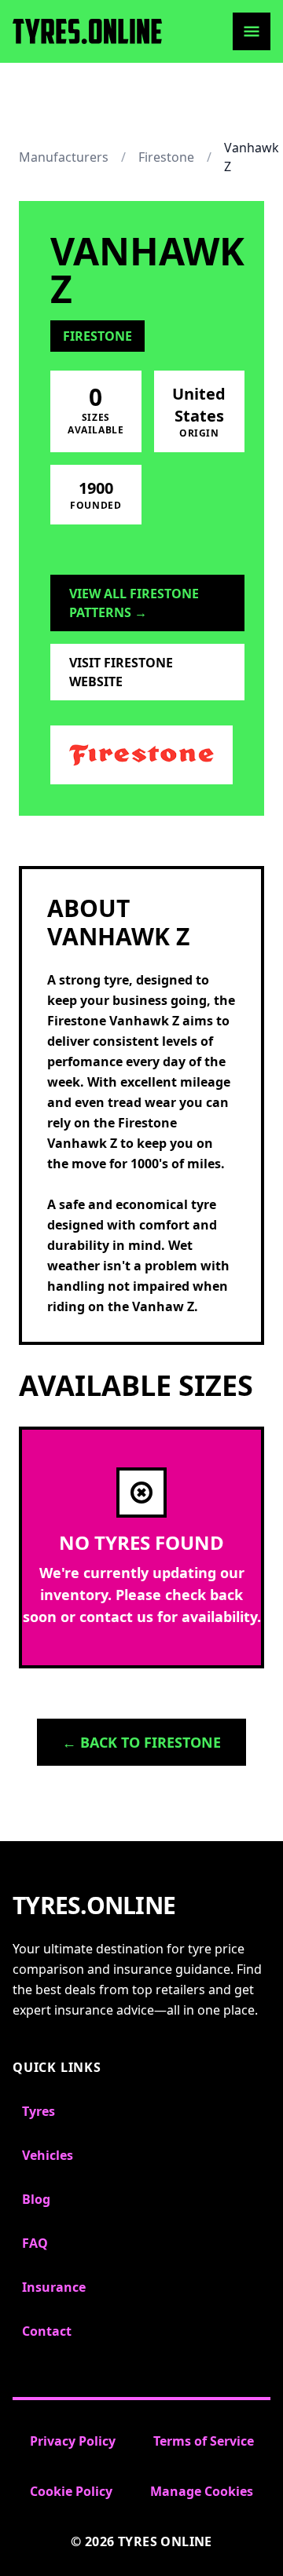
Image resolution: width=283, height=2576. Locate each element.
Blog (36, 2199)
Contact (47, 2331)
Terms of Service (204, 2441)
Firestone (166, 157)
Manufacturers (64, 157)
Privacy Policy (73, 2441)
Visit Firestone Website (121, 672)
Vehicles (48, 2155)
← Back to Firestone (141, 1742)
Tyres (39, 2111)
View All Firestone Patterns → (134, 603)
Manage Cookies (202, 2491)
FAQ (35, 2243)
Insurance (54, 2287)
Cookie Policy (71, 2491)
